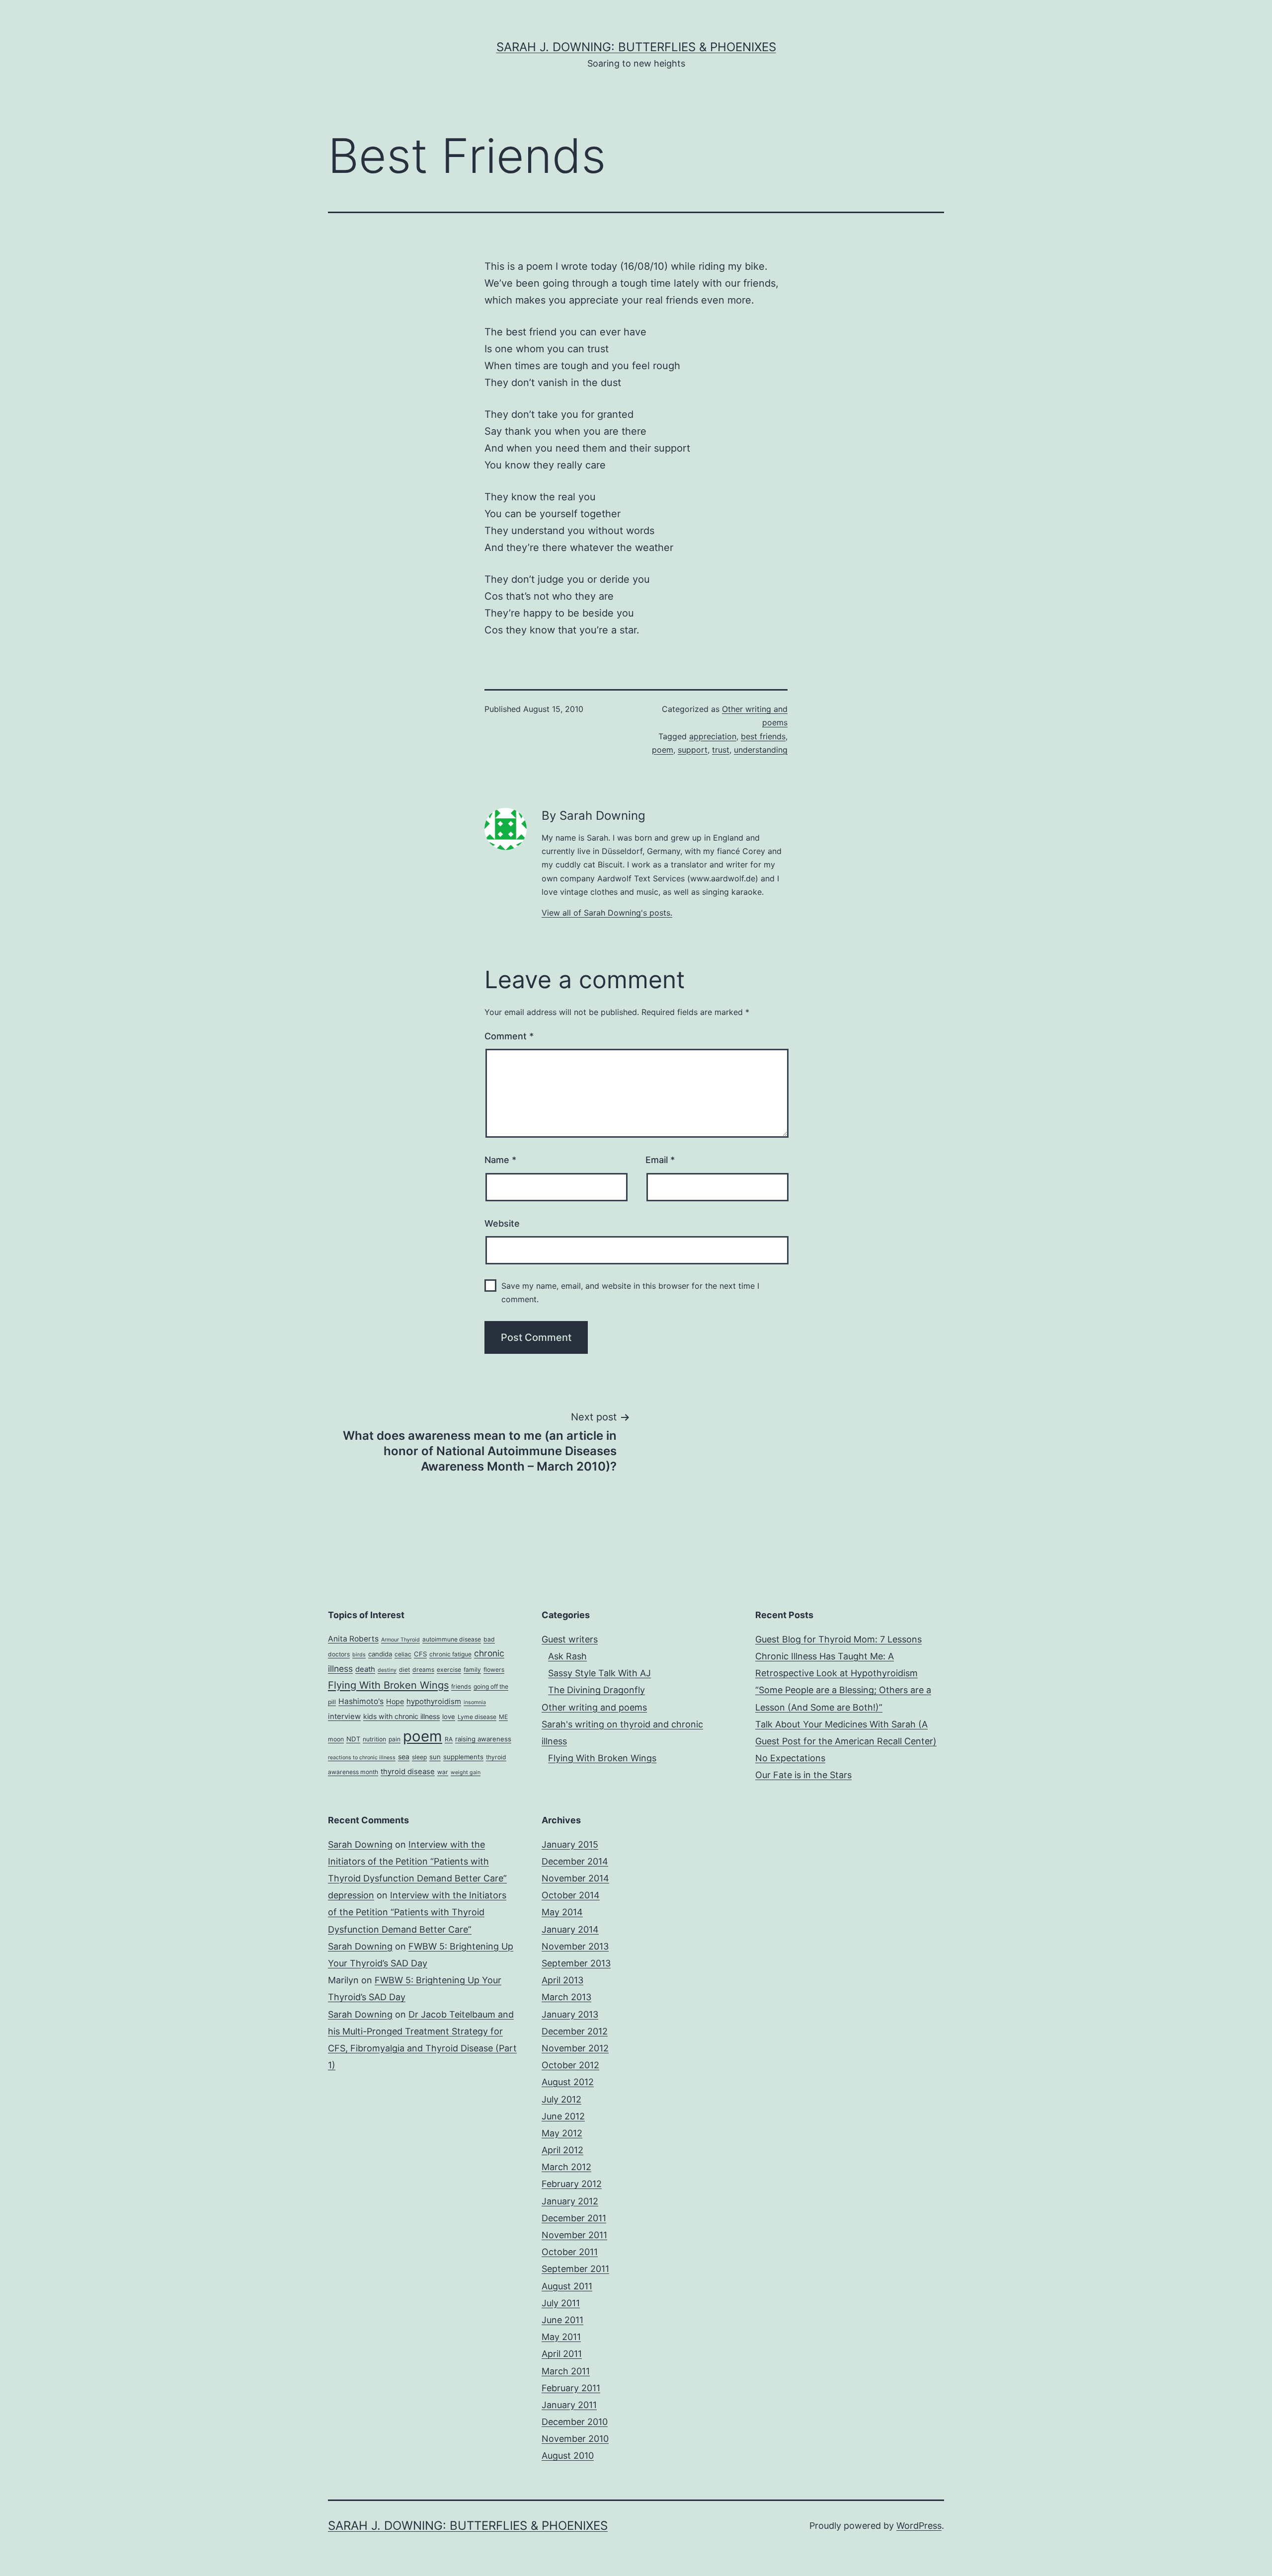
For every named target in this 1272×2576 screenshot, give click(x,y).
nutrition (374, 1739)
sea (404, 1756)
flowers (494, 1670)
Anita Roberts (353, 1639)
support (693, 750)
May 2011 (561, 2337)
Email (660, 1160)
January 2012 (570, 2201)
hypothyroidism (434, 1702)
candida (380, 1654)
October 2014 (571, 1895)
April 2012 (562, 2150)
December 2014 (575, 1861)
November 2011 (574, 2235)
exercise (449, 1670)
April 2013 (562, 1980)
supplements (463, 1757)
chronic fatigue (450, 1654)
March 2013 (566, 1997)
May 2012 (562, 2133)
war (443, 1772)
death (365, 1669)
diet (404, 1670)
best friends (763, 736)
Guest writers (570, 1639)
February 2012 (572, 2184)
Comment (509, 1036)
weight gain (466, 1772)
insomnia (475, 1702)
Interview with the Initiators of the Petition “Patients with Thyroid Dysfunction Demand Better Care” (417, 1861)
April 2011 (562, 2354)
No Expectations (790, 1758)
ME (503, 1717)
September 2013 (576, 1963)
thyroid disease (408, 1772)
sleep (419, 1757)
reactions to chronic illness (362, 1757)
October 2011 (570, 2252)
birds (359, 1655)
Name (500, 1160)
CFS (420, 1654)
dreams (423, 1670)
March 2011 (566, 2371)
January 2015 (570, 1844)
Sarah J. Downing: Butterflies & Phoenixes (636, 47)
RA (449, 1739)
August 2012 (568, 2082)
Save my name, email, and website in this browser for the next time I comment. (630, 1292)
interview (344, 1717)
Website (502, 1223)
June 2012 (563, 2116)
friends (461, 1686)
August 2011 (567, 2286)
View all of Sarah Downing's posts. (607, 913)
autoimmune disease (452, 1639)
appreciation (713, 736)
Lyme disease (477, 1717)
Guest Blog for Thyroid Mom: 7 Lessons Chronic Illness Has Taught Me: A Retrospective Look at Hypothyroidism (838, 1656)
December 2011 (574, 2218)
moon (336, 1739)
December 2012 (575, 2031)
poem (663, 750)
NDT (353, 1739)
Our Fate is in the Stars (803, 1775)
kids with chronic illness (401, 1716)
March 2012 (566, 2167)
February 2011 (571, 2388)
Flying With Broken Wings (388, 1685)
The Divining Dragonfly (596, 1690)
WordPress (919, 2526)
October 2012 (570, 2065)
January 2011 (569, 2405)
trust (721, 750)
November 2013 (575, 1946)
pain (395, 1739)
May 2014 (562, 1912)
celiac (403, 1654)
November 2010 (575, 2439)
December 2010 (575, 2422)
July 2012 (561, 2099)
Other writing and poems (594, 1707)
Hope (395, 1701)
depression (351, 1895)
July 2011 (561, 2303)
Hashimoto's (361, 1701)
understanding (761, 750)
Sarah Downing (360, 1844)
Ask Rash (567, 1656)
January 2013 (570, 2014)
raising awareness (483, 1739)
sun (435, 1757)
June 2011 (562, 2320)
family (472, 1670)
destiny (387, 1670)
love (449, 1717)
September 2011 (575, 2269)
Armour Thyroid (400, 1640)
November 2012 (575, 2048)
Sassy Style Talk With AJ (599, 1673)
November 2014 (575, 1878)
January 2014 (570, 1929)
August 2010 (568, 2456)
